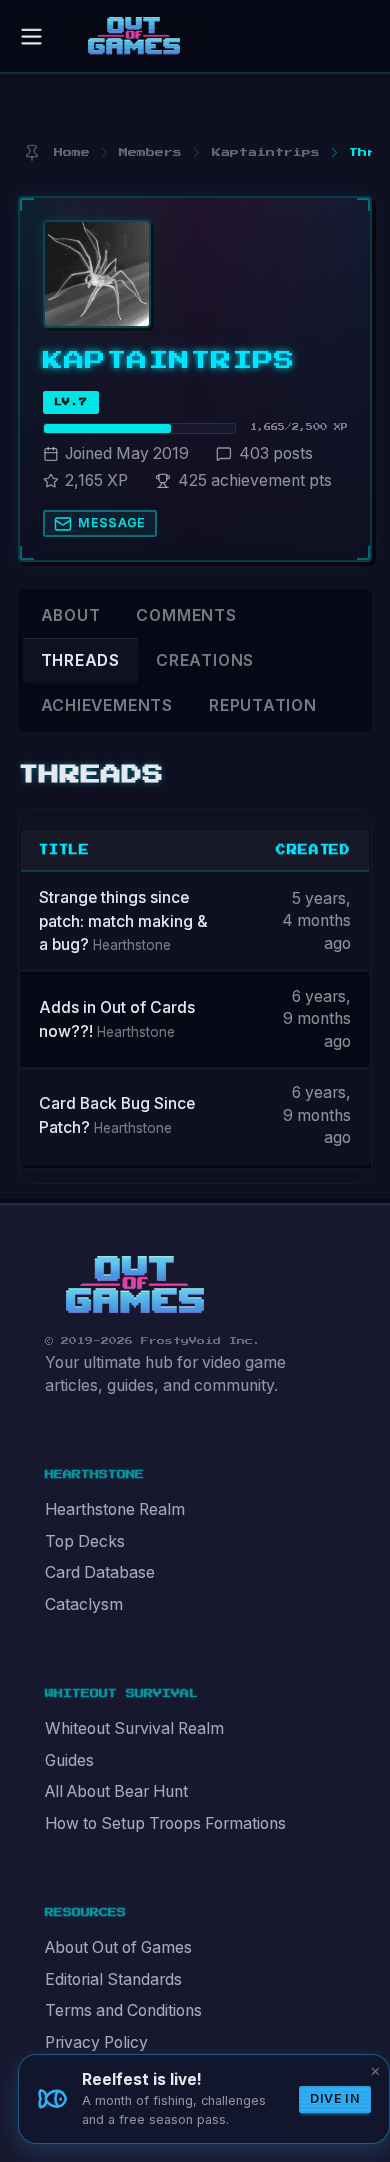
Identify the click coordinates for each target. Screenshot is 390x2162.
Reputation (263, 705)
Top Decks (85, 1541)
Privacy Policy (96, 2042)
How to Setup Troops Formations (165, 1823)
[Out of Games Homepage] (135, 1285)
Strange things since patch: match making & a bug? (123, 921)
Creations (205, 660)
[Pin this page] (31, 152)
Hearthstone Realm (115, 1509)
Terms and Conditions (123, 2010)
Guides (69, 1760)
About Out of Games (118, 1947)
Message (112, 522)
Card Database (100, 1572)
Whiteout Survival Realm (134, 1728)
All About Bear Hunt (116, 1791)
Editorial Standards (113, 1979)
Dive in (335, 2098)
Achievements (107, 705)
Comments (186, 615)
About (71, 615)
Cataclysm (84, 1604)
